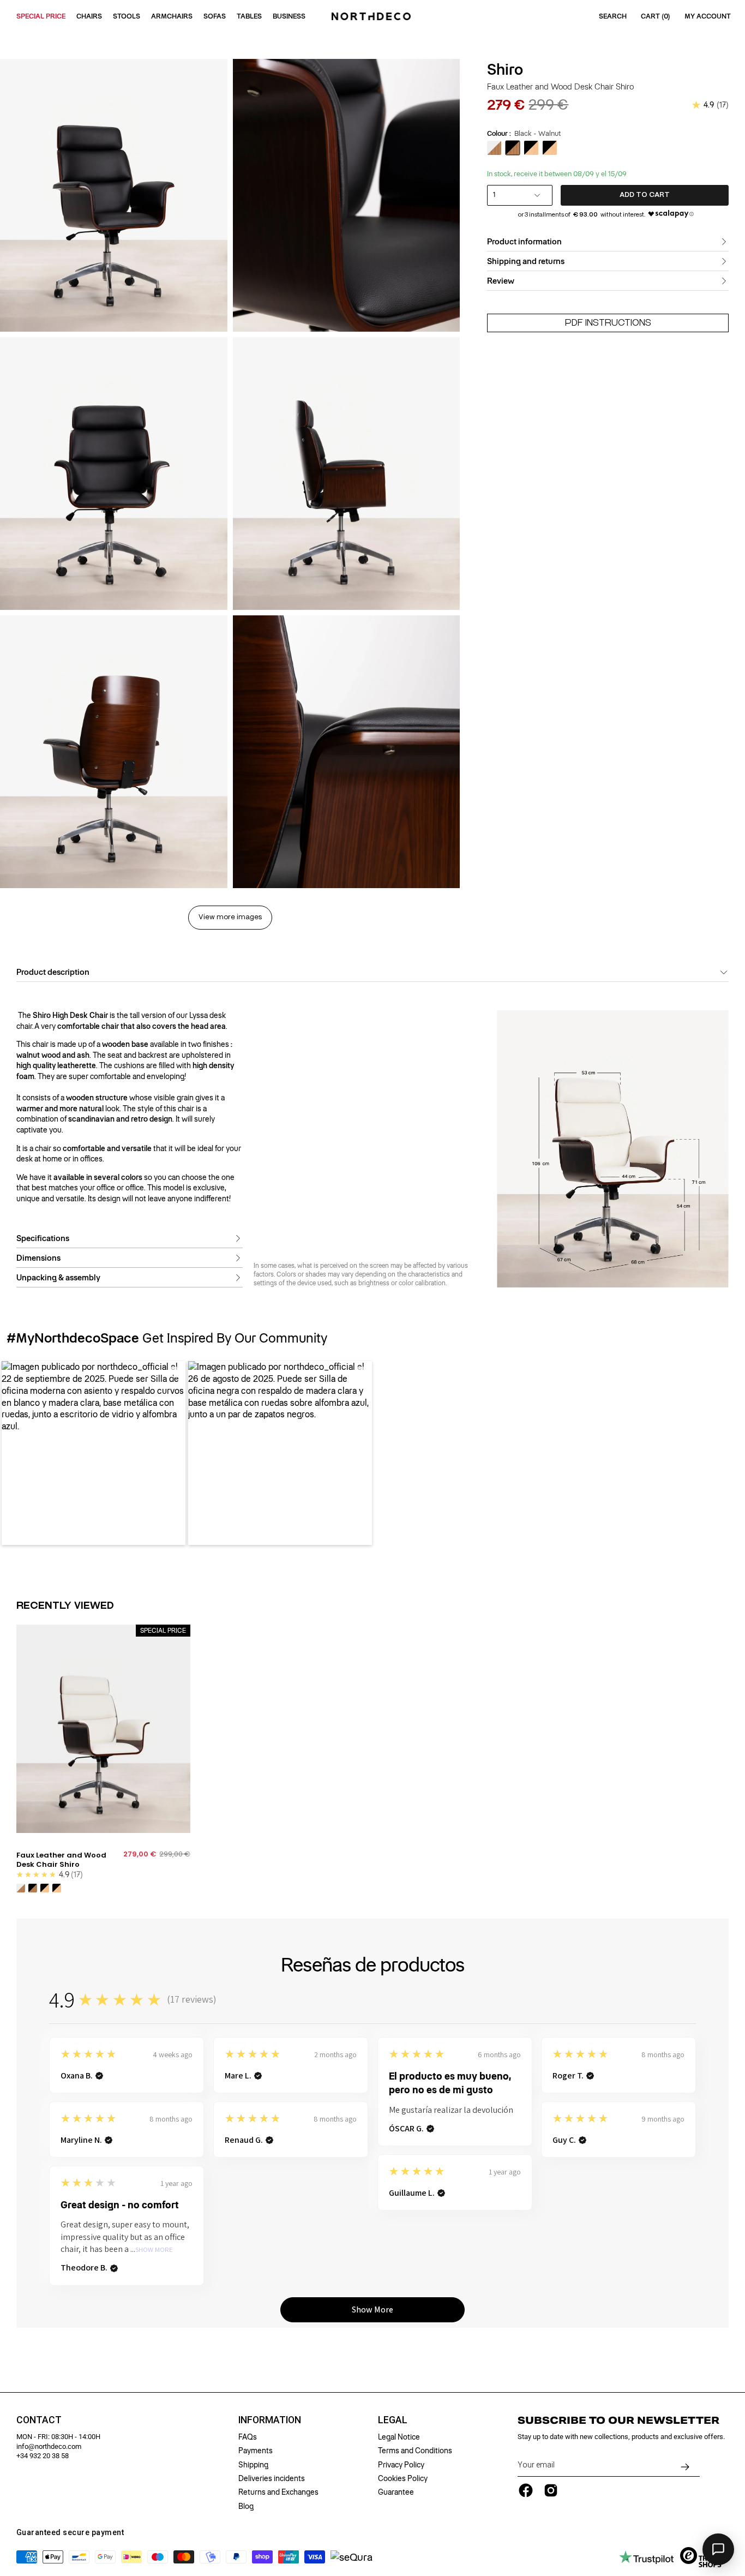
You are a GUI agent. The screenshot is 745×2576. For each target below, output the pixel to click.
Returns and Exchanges (278, 2492)
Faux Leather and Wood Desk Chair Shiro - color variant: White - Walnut (21, 1888)
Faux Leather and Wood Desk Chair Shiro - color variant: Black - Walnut (33, 1888)
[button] (94, 1453)
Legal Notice (399, 2437)
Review (501, 281)
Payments (256, 2451)
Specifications (43, 1238)
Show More (154, 2250)
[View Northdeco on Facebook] (526, 2490)
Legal (393, 2420)
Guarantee (396, 2492)
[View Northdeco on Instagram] (551, 2490)
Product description (53, 972)
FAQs (248, 2437)
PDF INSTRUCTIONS (608, 323)
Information (270, 2420)
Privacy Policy (401, 2465)
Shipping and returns (526, 261)
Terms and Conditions (415, 2451)
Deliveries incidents (272, 2478)
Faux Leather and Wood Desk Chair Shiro (61, 1860)
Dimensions (38, 1258)
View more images (230, 917)
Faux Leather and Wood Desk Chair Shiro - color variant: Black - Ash (45, 1888)
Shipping (253, 2465)
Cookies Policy (403, 2478)
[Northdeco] (372, 16)
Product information (524, 242)
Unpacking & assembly (58, 1278)
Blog (246, 2506)
